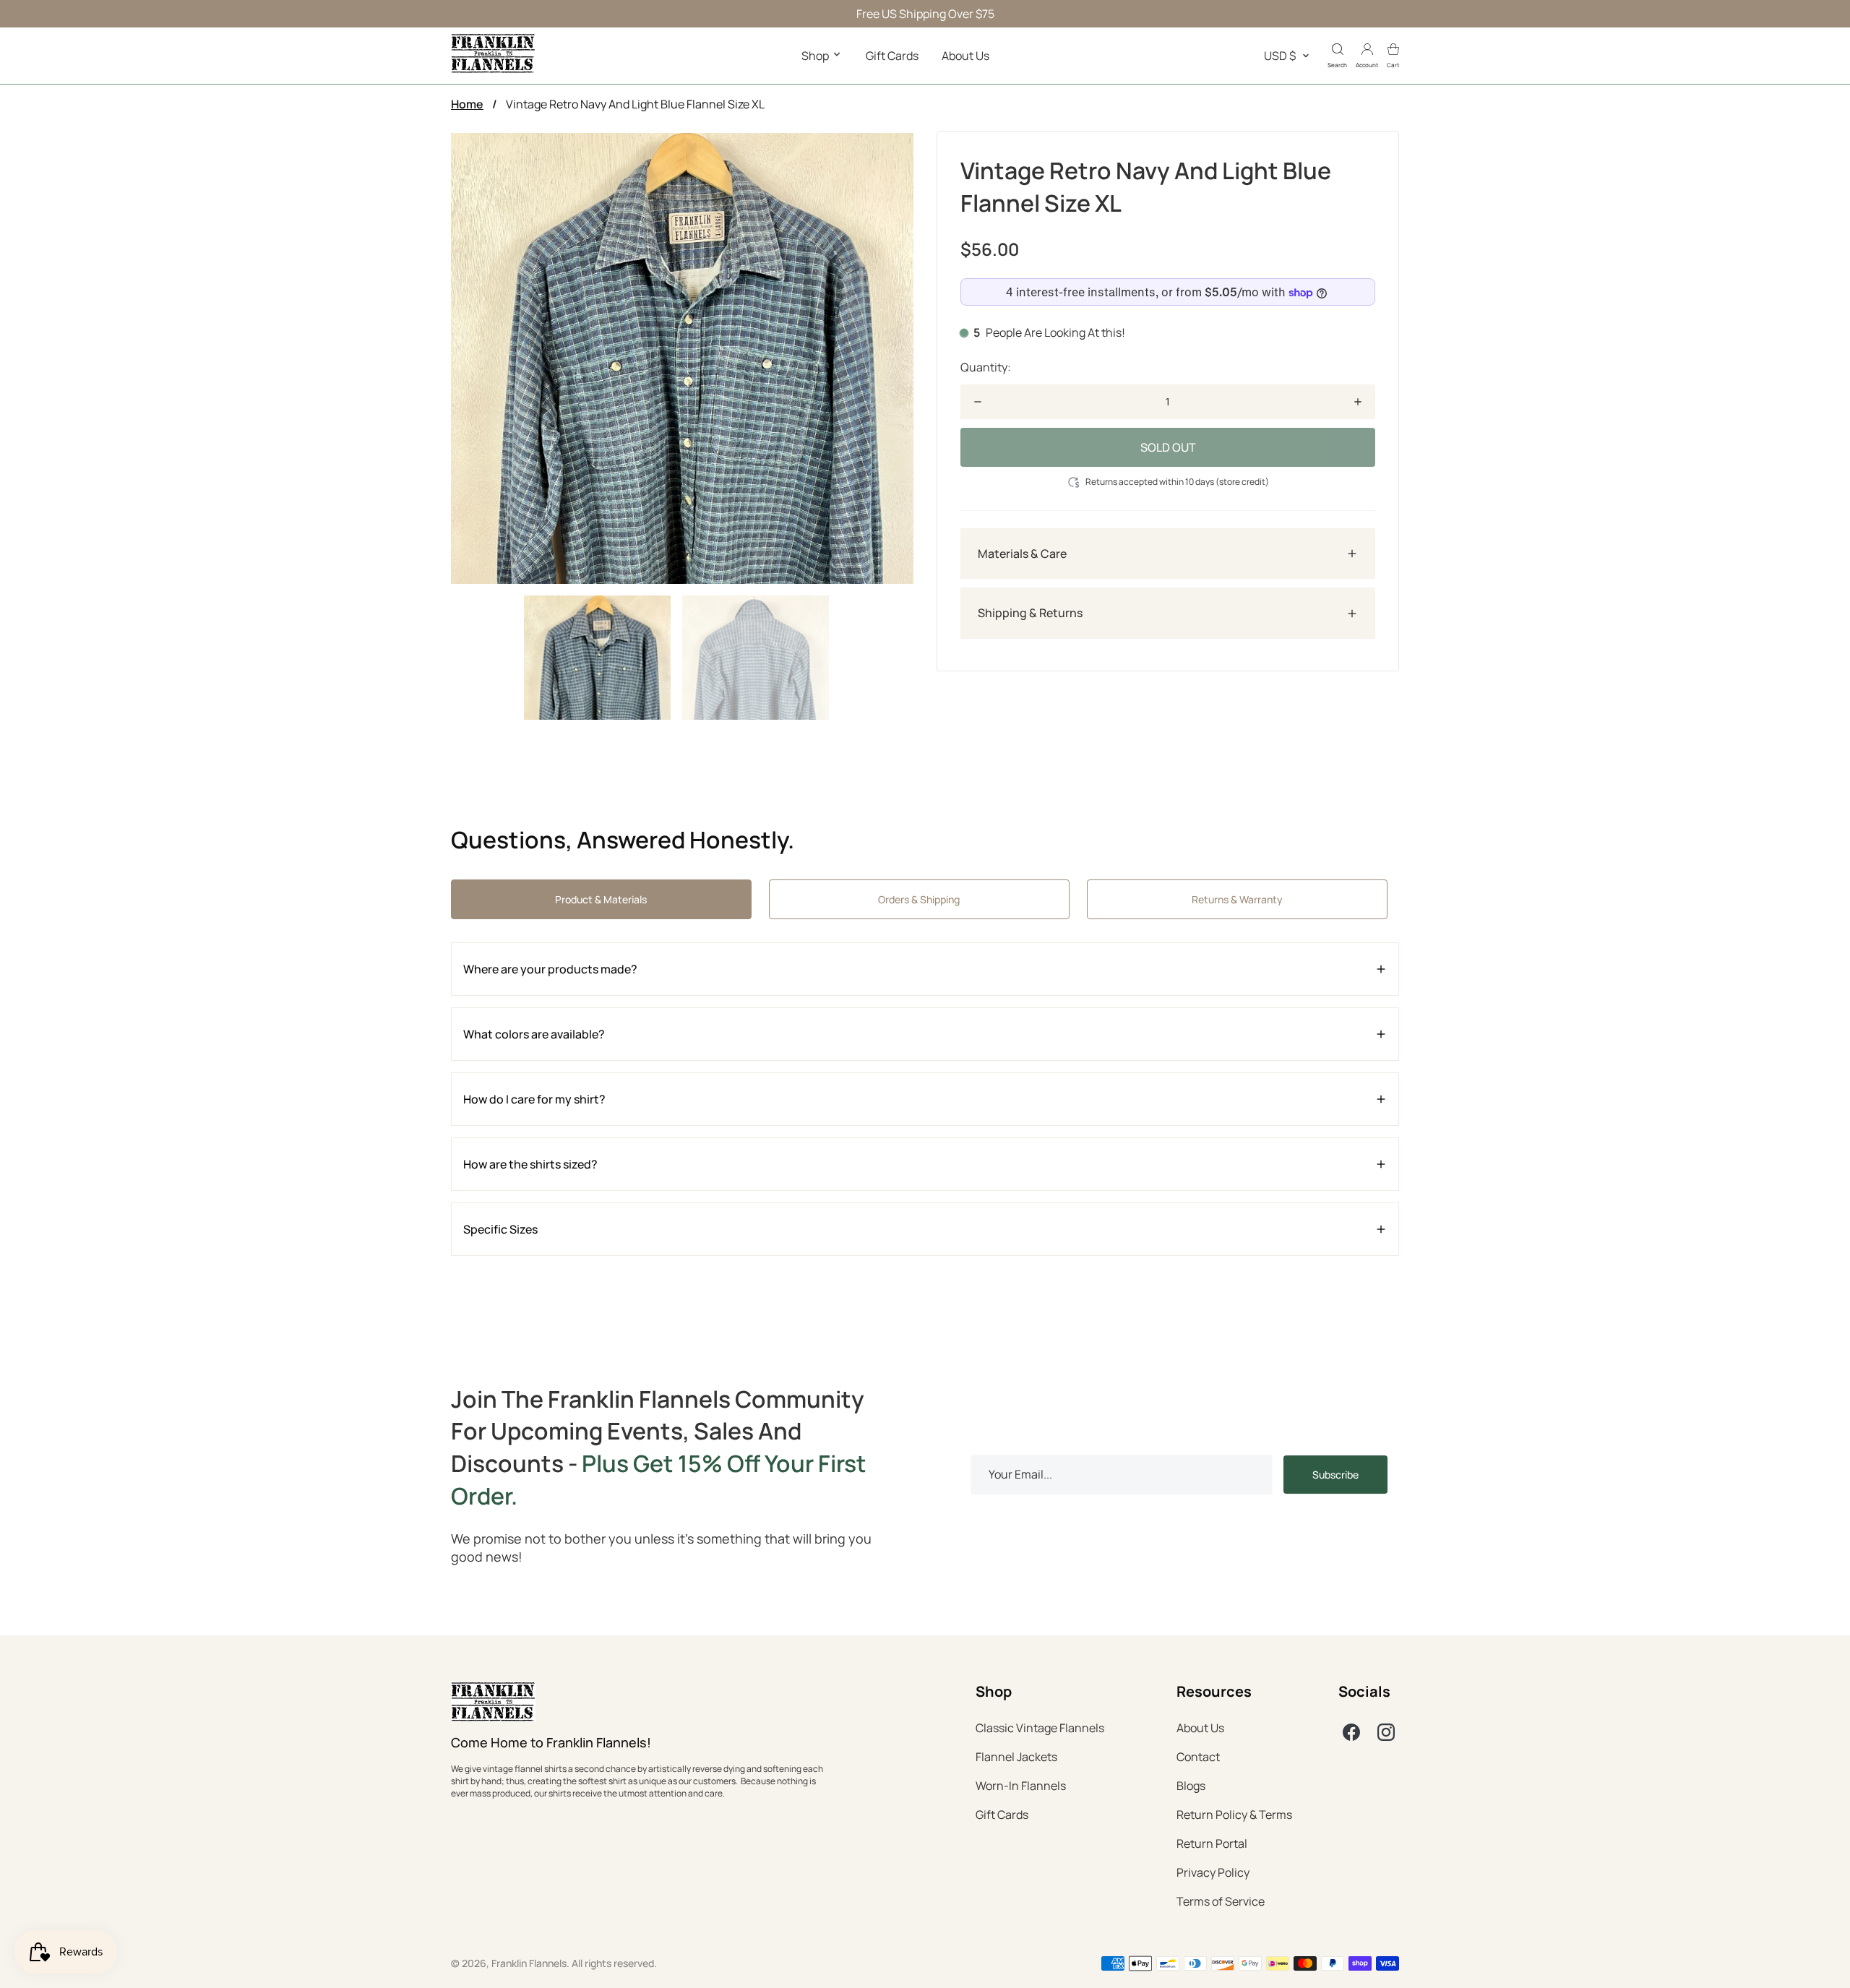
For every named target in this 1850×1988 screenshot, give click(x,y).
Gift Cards (892, 56)
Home (467, 104)
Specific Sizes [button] (500, 1229)
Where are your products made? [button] (550, 969)
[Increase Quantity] (1358, 402)
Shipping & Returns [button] (1030, 614)
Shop (816, 56)
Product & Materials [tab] (601, 899)
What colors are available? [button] (534, 1034)
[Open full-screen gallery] (682, 358)
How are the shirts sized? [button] (530, 1164)
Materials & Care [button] (1022, 554)
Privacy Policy (1213, 1872)
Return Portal (1212, 1843)
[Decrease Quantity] (978, 402)
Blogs (1191, 1786)
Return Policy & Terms (1234, 1815)
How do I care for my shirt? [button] (534, 1099)
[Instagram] (1386, 1732)
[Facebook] (1351, 1732)
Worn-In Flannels (1021, 1786)
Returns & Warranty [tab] (1237, 899)
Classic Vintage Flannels (1040, 1728)
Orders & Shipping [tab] (919, 899)
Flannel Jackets (1016, 1757)
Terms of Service (1221, 1901)
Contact (1198, 1757)
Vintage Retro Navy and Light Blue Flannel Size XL (635, 104)
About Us (965, 56)
